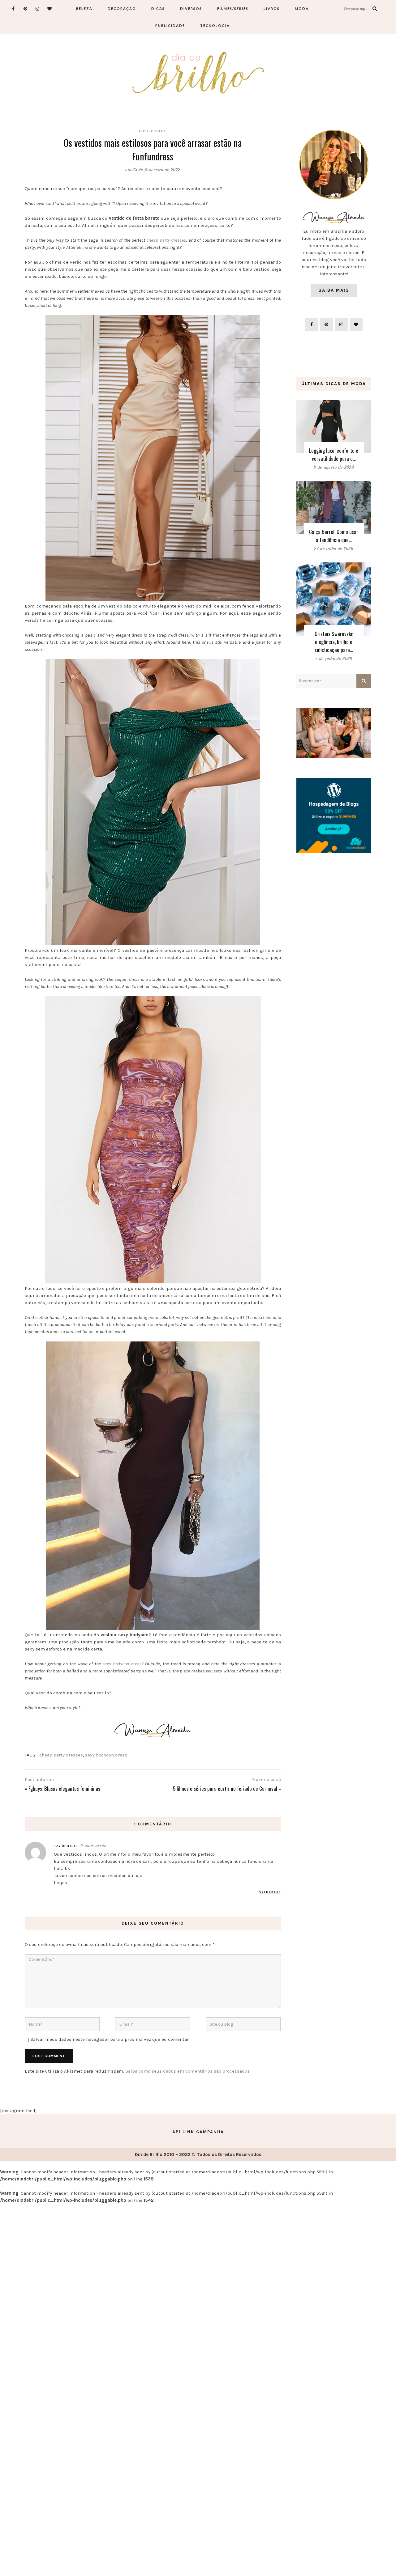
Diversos (191, 8)
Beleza (84, 8)
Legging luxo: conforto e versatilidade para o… (334, 454)
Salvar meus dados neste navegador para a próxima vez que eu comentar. (110, 2039)
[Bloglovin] (50, 8)
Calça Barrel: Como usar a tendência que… (334, 536)
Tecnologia (215, 25)
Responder (270, 1892)
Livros (272, 8)
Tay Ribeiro (65, 1846)
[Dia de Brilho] (198, 73)
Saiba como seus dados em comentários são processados (187, 2071)
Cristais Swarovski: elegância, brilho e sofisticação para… (334, 642)
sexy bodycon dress (122, 1664)
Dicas (158, 8)
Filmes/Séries (233, 8)
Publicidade (170, 25)
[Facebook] (13, 8)
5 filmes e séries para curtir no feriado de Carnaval (225, 1788)
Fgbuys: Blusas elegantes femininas (64, 1788)
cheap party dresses (166, 240)
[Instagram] (38, 8)
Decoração (122, 8)
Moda (302, 8)
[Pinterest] (26, 8)
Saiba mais (334, 290)
